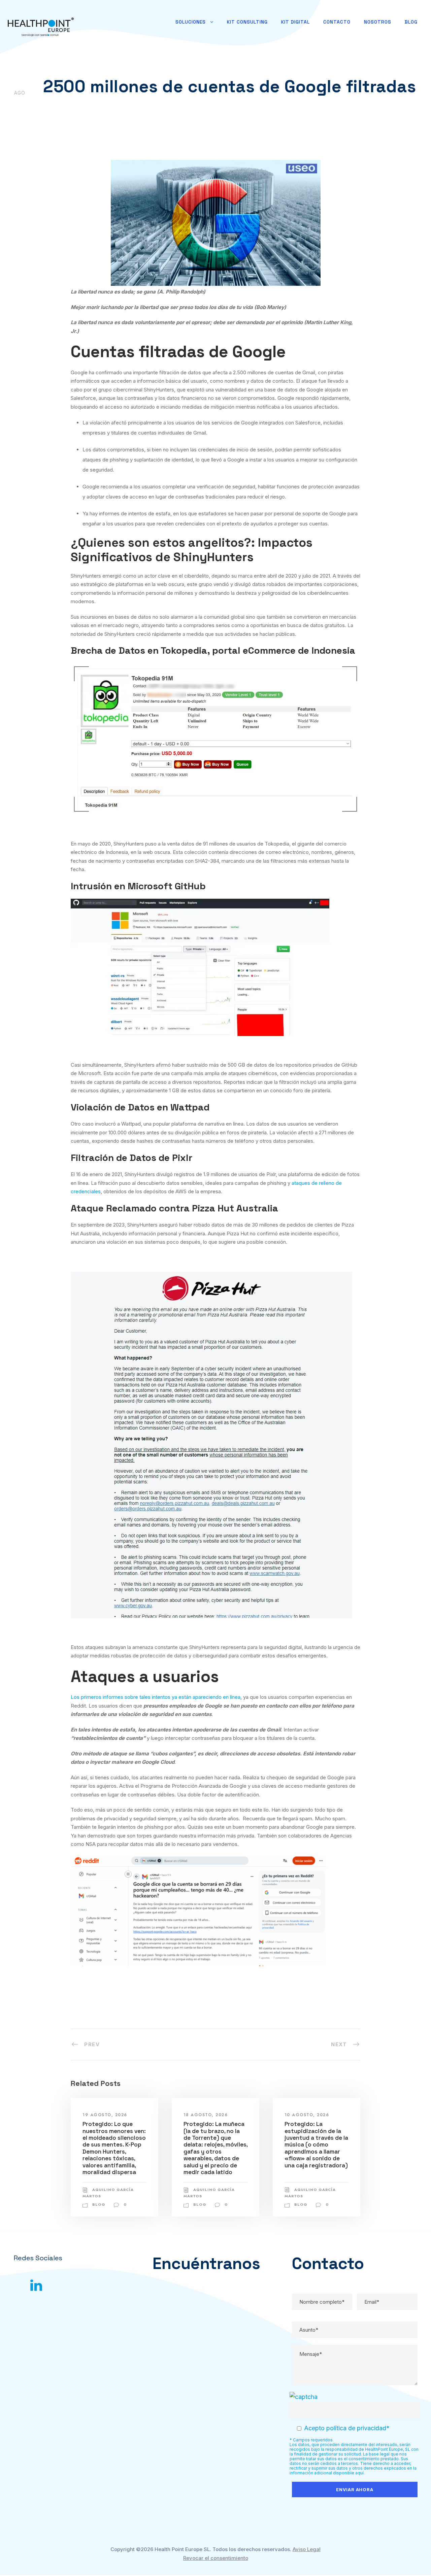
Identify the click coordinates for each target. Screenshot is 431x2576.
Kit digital (295, 22)
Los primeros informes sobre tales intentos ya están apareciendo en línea (156, 1697)
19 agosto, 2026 (105, 2115)
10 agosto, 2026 (307, 2115)
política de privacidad (356, 2428)
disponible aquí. (349, 2473)
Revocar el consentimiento (216, 2558)
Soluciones (191, 22)
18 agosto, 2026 (206, 2115)
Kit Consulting (247, 22)
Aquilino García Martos (84, 105)
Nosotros (378, 22)
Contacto (337, 22)
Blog (411, 22)
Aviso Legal (307, 2549)
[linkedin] (36, 2285)
